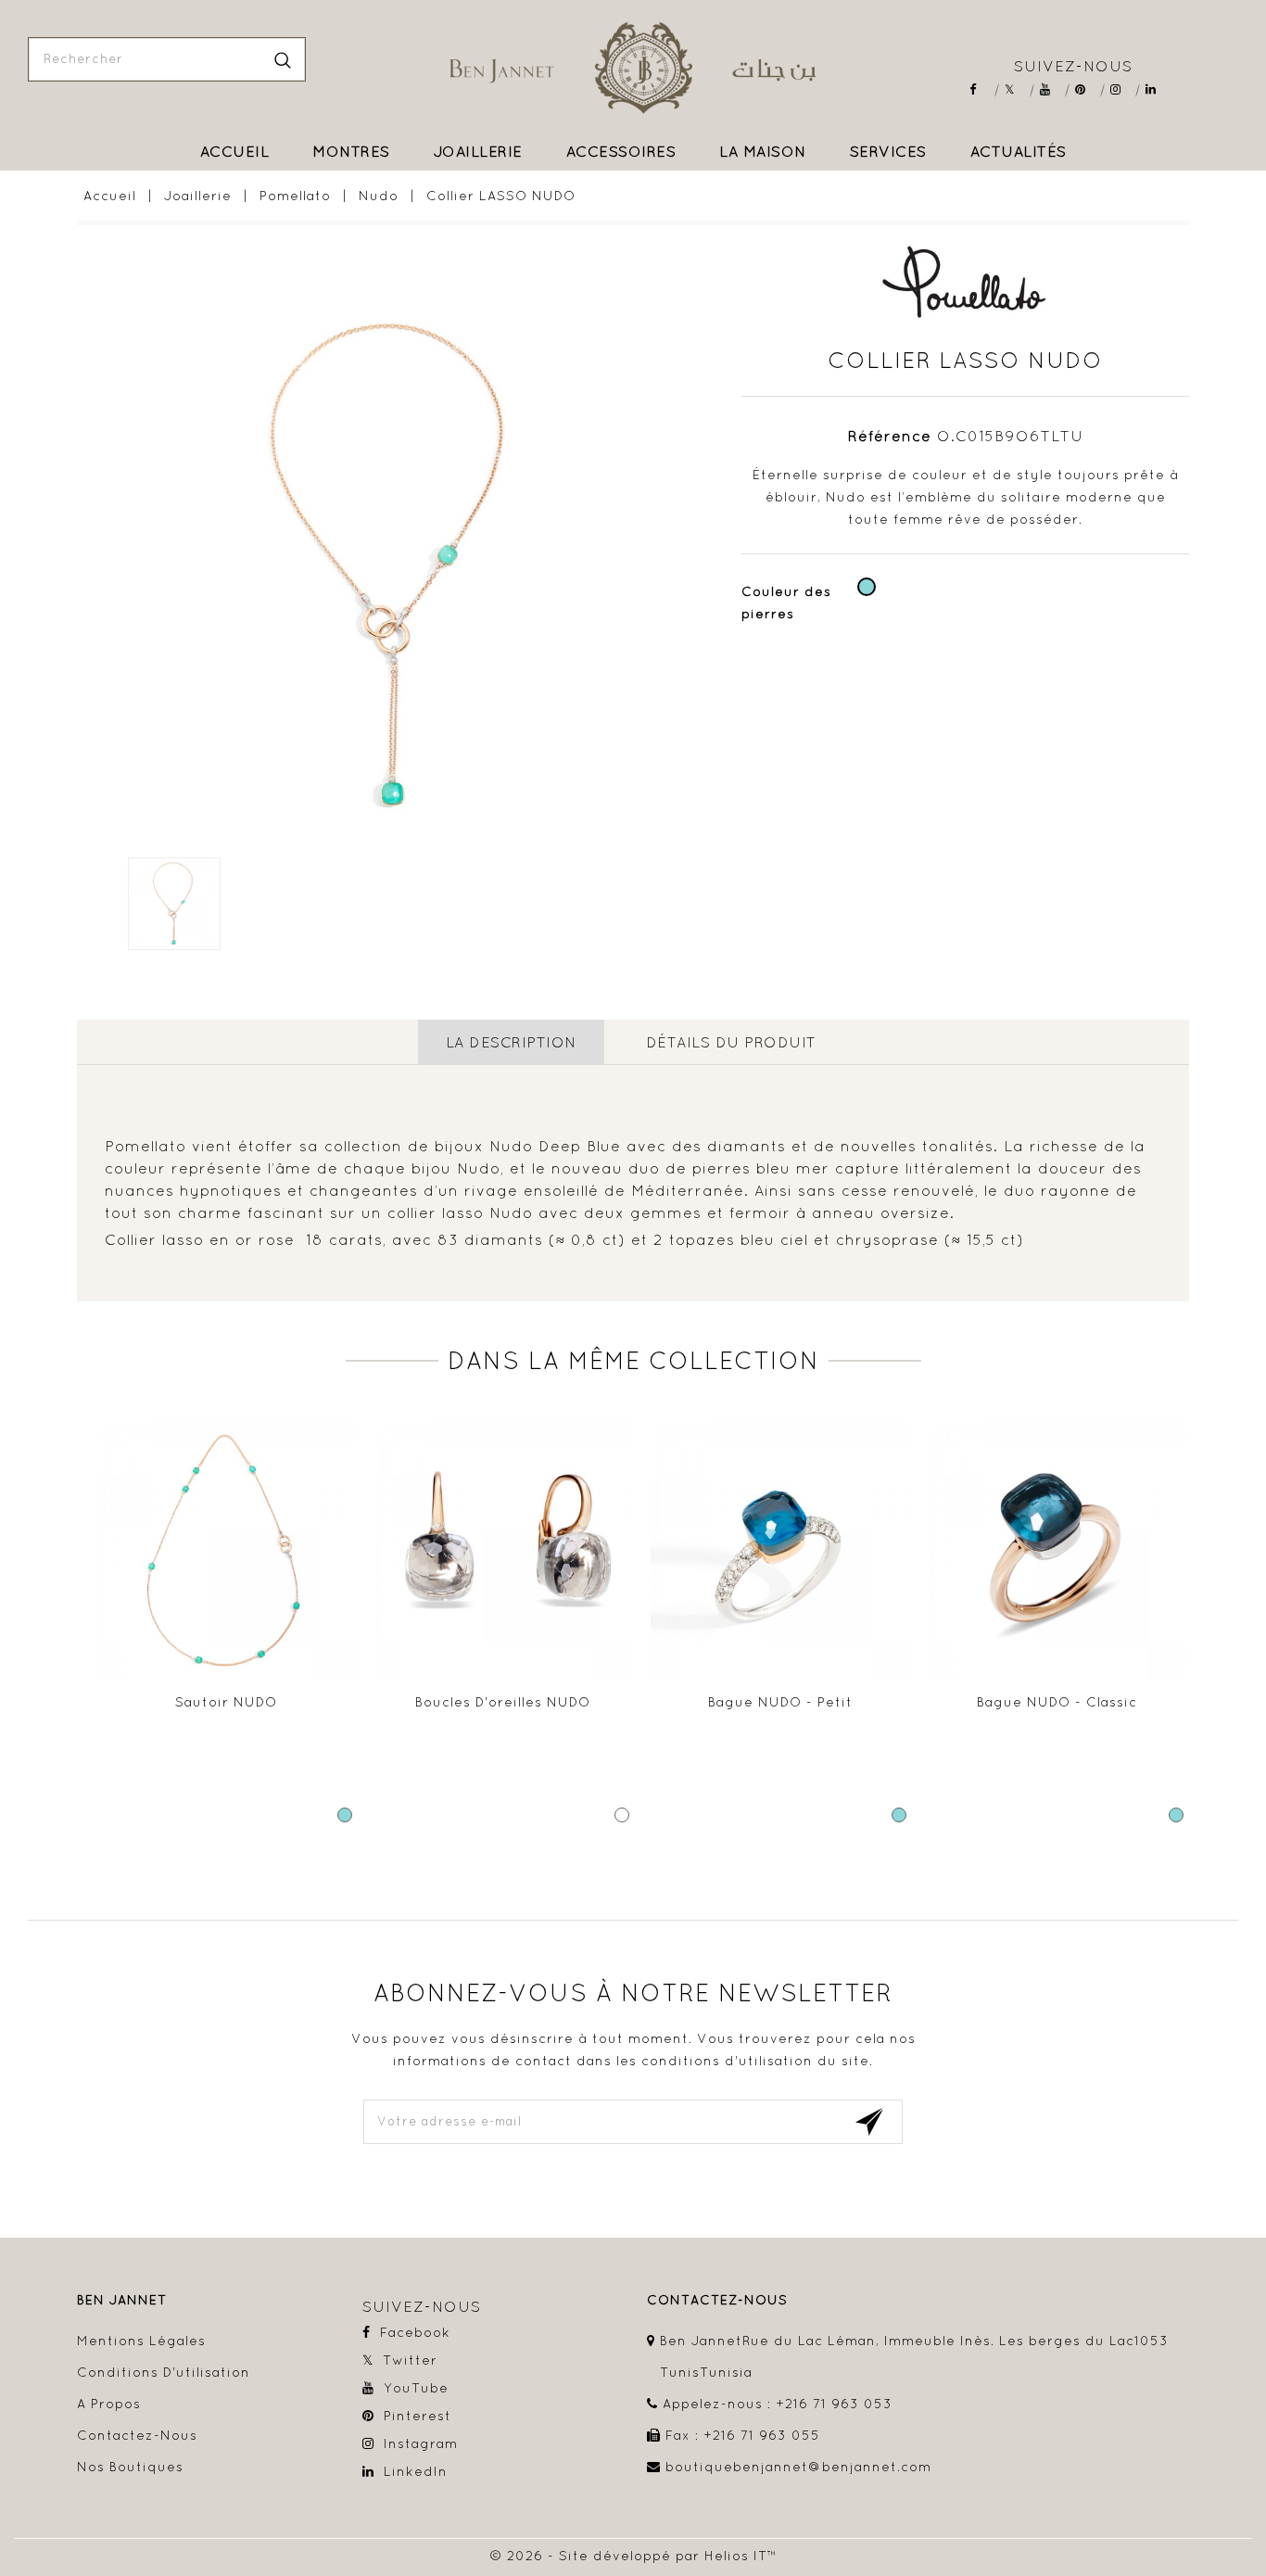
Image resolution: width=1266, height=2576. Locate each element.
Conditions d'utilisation (164, 2372)
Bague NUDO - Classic (1057, 1702)
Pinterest (1087, 89)
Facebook (981, 89)
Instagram (1122, 89)
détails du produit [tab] (731, 1042)
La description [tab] (511, 1042)
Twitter (1016, 89)
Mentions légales (141, 2341)
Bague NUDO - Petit (780, 1702)
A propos (109, 2404)
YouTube (1051, 89)
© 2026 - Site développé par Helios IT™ (633, 2556)
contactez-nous (717, 2300)
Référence (890, 436)
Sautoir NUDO (226, 1702)
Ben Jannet (122, 2300)
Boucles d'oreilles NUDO (503, 1702)
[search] (283, 59)
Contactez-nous (137, 2435)
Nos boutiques (130, 2467)
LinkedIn (1157, 89)
